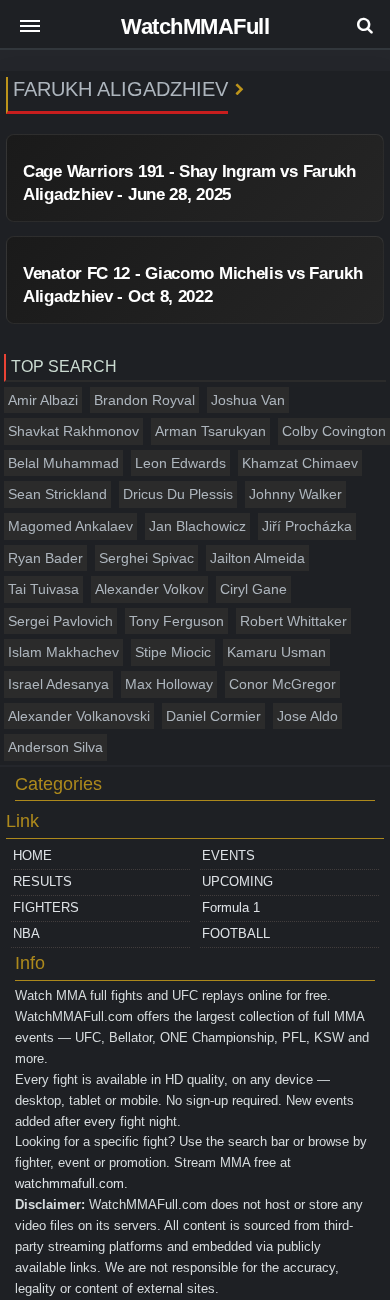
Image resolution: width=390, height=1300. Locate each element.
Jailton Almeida (257, 558)
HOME (32, 855)
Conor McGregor (282, 684)
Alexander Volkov (149, 589)
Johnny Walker (295, 494)
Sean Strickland (57, 494)
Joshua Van (248, 400)
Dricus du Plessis (178, 494)
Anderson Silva (55, 747)
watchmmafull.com (69, 1183)
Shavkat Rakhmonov (73, 431)
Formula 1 (231, 907)
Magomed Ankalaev (70, 526)
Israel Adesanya (58, 684)
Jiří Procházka (307, 526)
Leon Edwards (180, 463)
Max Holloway (169, 684)
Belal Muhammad (63, 463)
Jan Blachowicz (197, 526)
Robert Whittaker (293, 621)
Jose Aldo (307, 716)
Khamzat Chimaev (300, 463)
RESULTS (42, 881)
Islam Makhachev (63, 652)
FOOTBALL (236, 933)
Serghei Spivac (146, 558)
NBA (26, 933)
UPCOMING (237, 881)
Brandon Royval (144, 400)
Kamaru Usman (276, 652)
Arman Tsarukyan (210, 431)
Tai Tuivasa (43, 589)
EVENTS (228, 855)
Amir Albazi (43, 400)
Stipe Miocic (173, 652)
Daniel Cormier (213, 716)
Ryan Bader (45, 558)
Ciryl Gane (253, 589)
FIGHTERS (46, 907)
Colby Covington (334, 431)
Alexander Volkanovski (79, 716)
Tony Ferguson (176, 621)
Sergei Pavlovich (60, 621)
